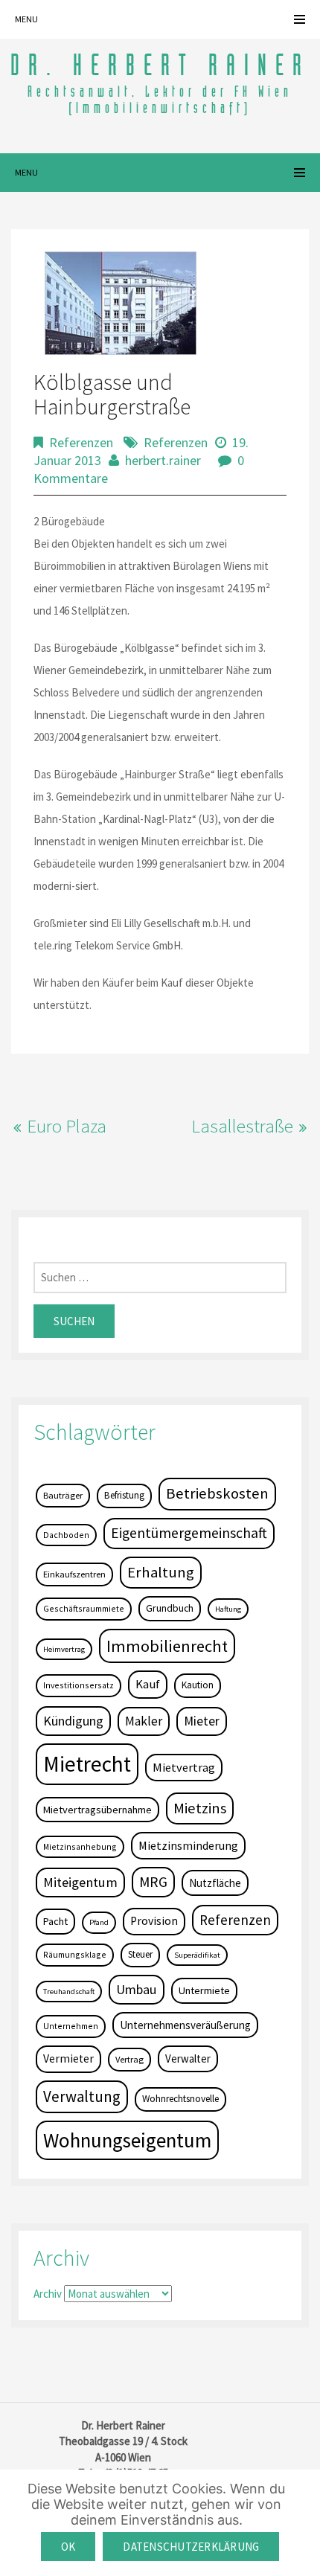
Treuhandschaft (69, 1992)
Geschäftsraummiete (84, 1608)
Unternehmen (71, 2026)
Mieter (202, 1721)
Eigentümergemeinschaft (189, 1533)
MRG (153, 1882)
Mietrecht (87, 1764)
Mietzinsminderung (188, 1845)
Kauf (148, 1684)
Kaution (198, 1685)
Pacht (55, 1921)
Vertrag (129, 2059)
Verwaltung (82, 2096)
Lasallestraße (242, 1126)
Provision (154, 1921)
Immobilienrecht (167, 1646)
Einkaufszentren (74, 1574)
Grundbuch (170, 1608)
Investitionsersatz (79, 1685)
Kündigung (73, 1721)
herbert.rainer (163, 460)
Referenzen (81, 442)
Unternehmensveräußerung (185, 2025)
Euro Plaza (67, 1126)
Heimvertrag (64, 1649)
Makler (144, 1721)
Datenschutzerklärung (191, 2547)
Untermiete (204, 1990)
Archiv (48, 2294)
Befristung (124, 1495)
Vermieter (68, 2058)
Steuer (140, 1954)
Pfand (99, 1922)
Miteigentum (80, 1882)
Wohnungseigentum (127, 2140)
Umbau (137, 1989)
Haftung (228, 1609)
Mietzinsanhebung (80, 1846)
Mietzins (200, 1808)
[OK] (301, 2523)
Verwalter (188, 2058)
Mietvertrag (184, 1767)
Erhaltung (161, 1572)
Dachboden (66, 1535)
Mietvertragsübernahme (97, 1810)
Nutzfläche (215, 1883)
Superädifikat (197, 1955)
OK (68, 2547)
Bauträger (63, 1495)
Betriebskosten (217, 1493)
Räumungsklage (75, 1954)
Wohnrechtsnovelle (180, 2099)
